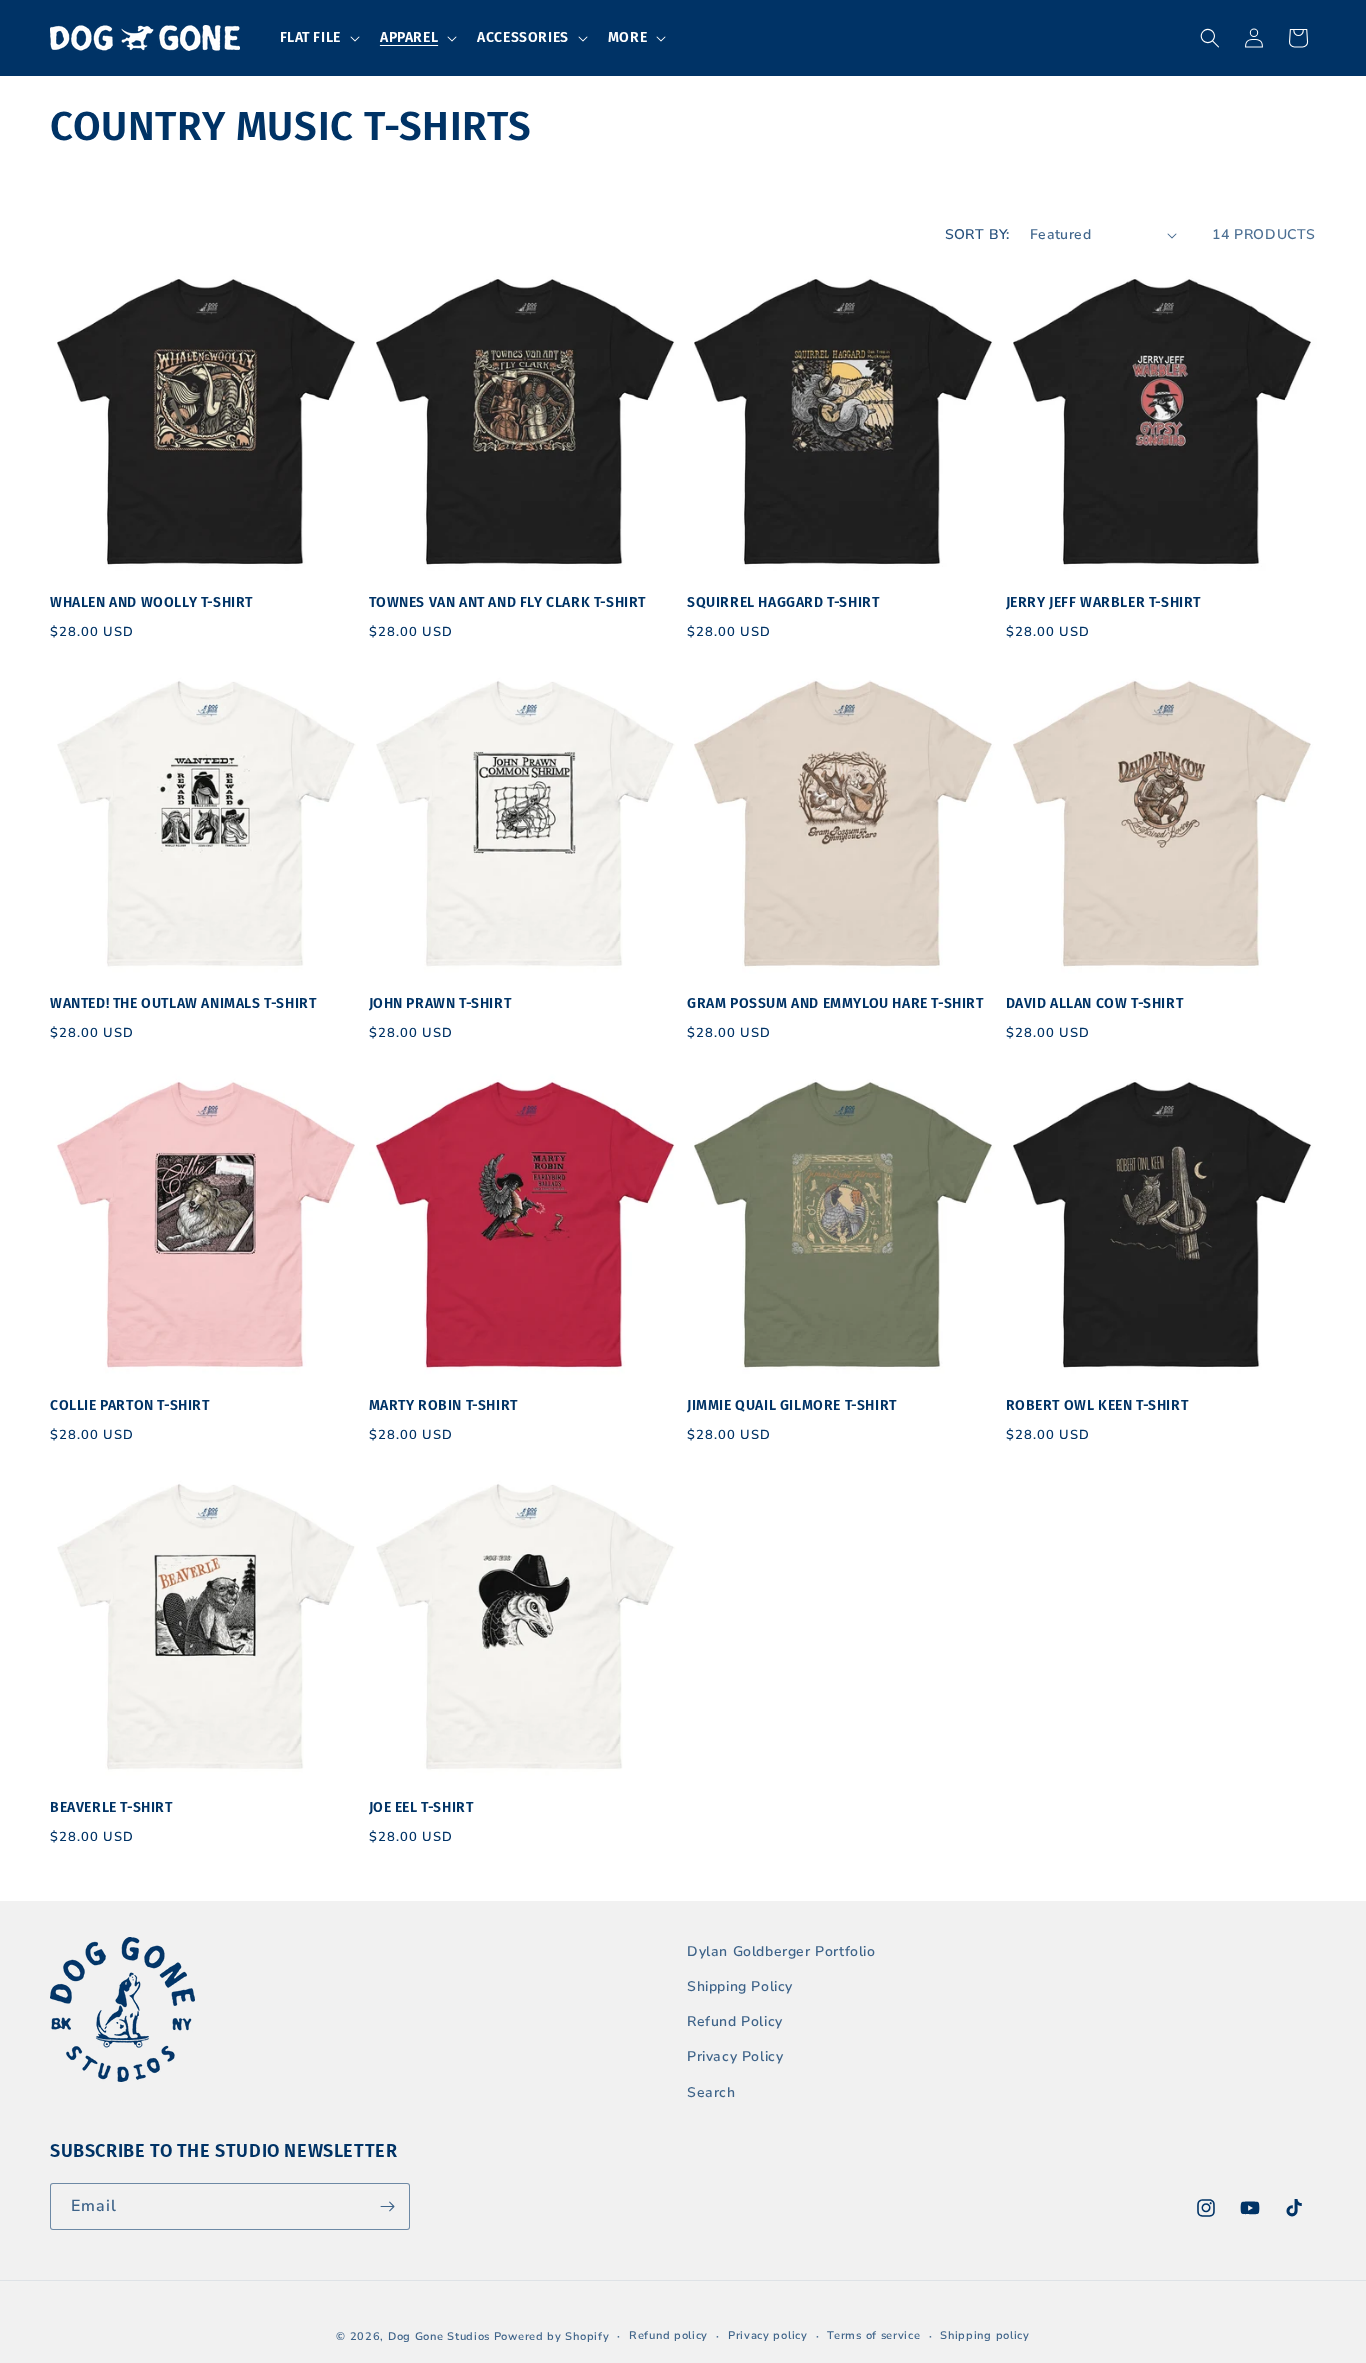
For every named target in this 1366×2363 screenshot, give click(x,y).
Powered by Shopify (552, 2336)
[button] (318, 38)
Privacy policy (768, 2335)
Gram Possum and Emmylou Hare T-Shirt (835, 1003)
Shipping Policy (740, 1986)
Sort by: (977, 234)
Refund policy (668, 2335)
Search (711, 2092)
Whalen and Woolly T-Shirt (151, 602)
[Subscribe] (387, 2206)
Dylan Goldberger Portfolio (781, 1951)
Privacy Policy (735, 2056)
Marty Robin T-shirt (443, 1405)
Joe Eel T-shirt (421, 1807)
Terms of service (873, 2335)
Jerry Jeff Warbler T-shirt (1104, 602)
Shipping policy (985, 2335)
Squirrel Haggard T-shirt (783, 602)
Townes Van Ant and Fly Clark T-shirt (508, 602)
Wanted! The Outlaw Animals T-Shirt (183, 1003)
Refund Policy (735, 2021)
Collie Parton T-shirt (130, 1405)
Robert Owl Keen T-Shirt (1097, 1405)
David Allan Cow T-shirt (1095, 1003)
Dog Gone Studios (439, 2336)
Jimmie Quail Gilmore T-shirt (792, 1405)
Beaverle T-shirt (111, 1807)
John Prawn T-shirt (440, 1003)
